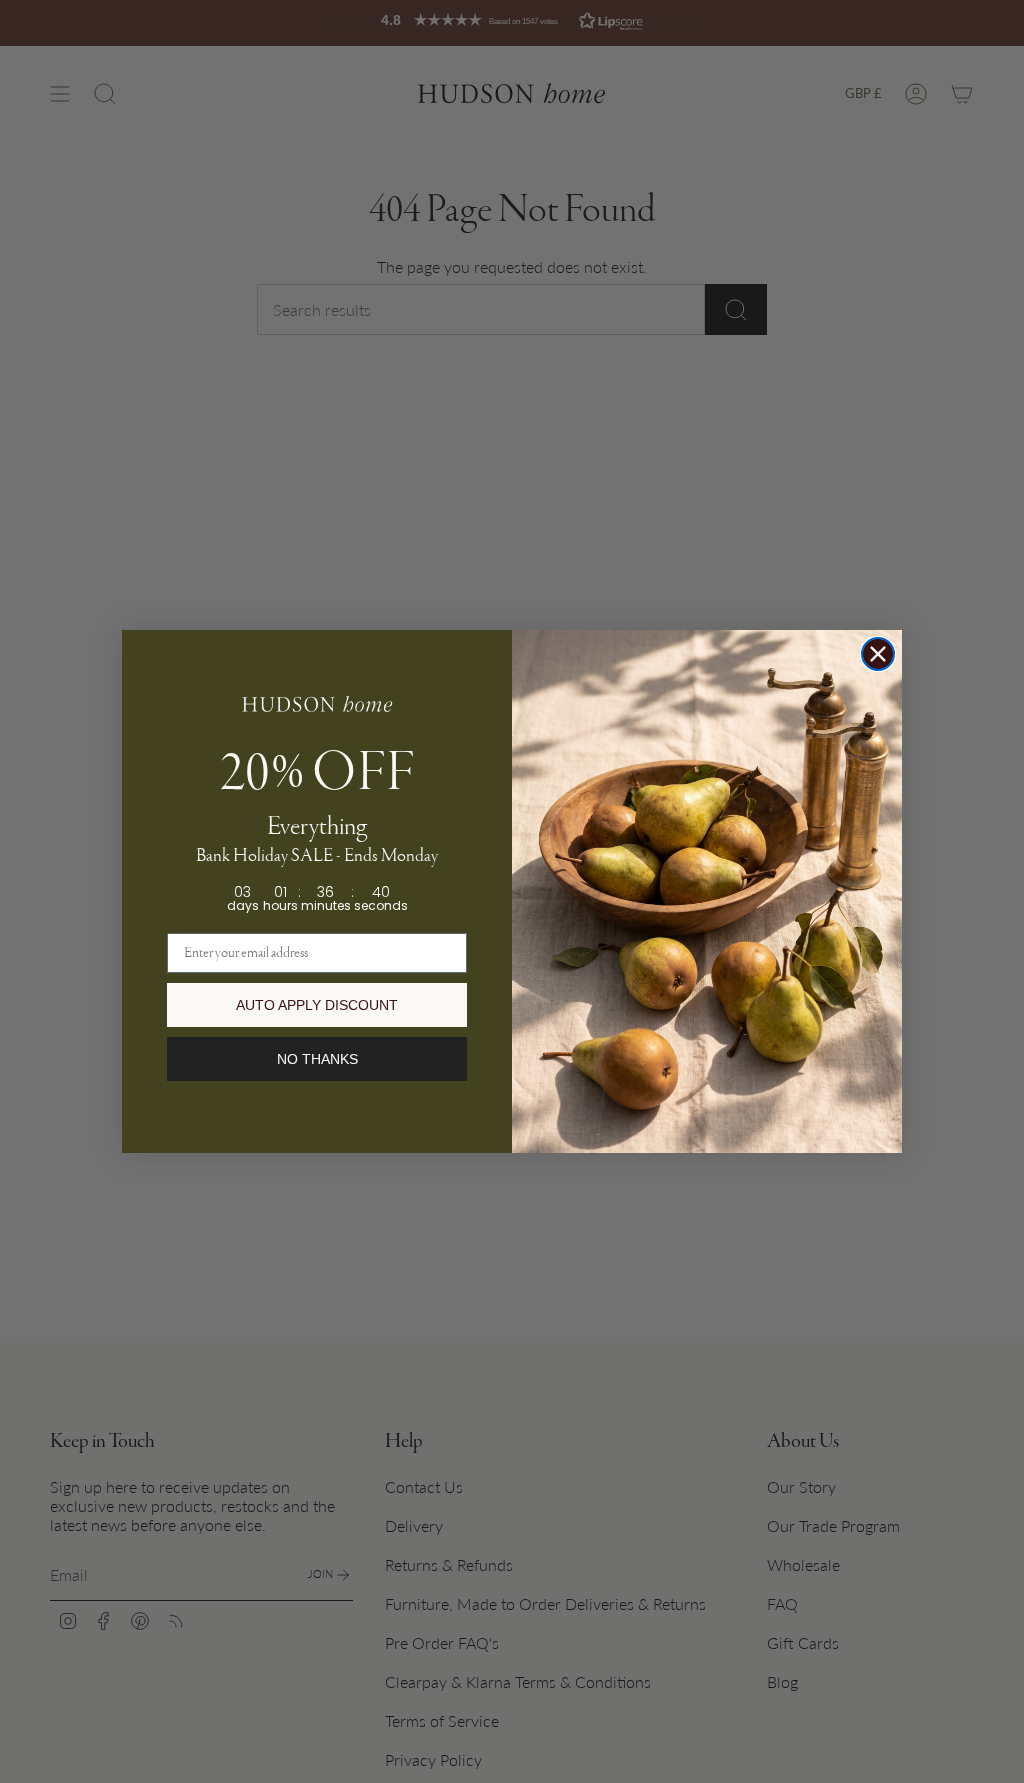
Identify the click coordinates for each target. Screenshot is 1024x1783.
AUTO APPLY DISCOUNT (317, 1005)
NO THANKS (317, 1059)
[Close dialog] (878, 654)
